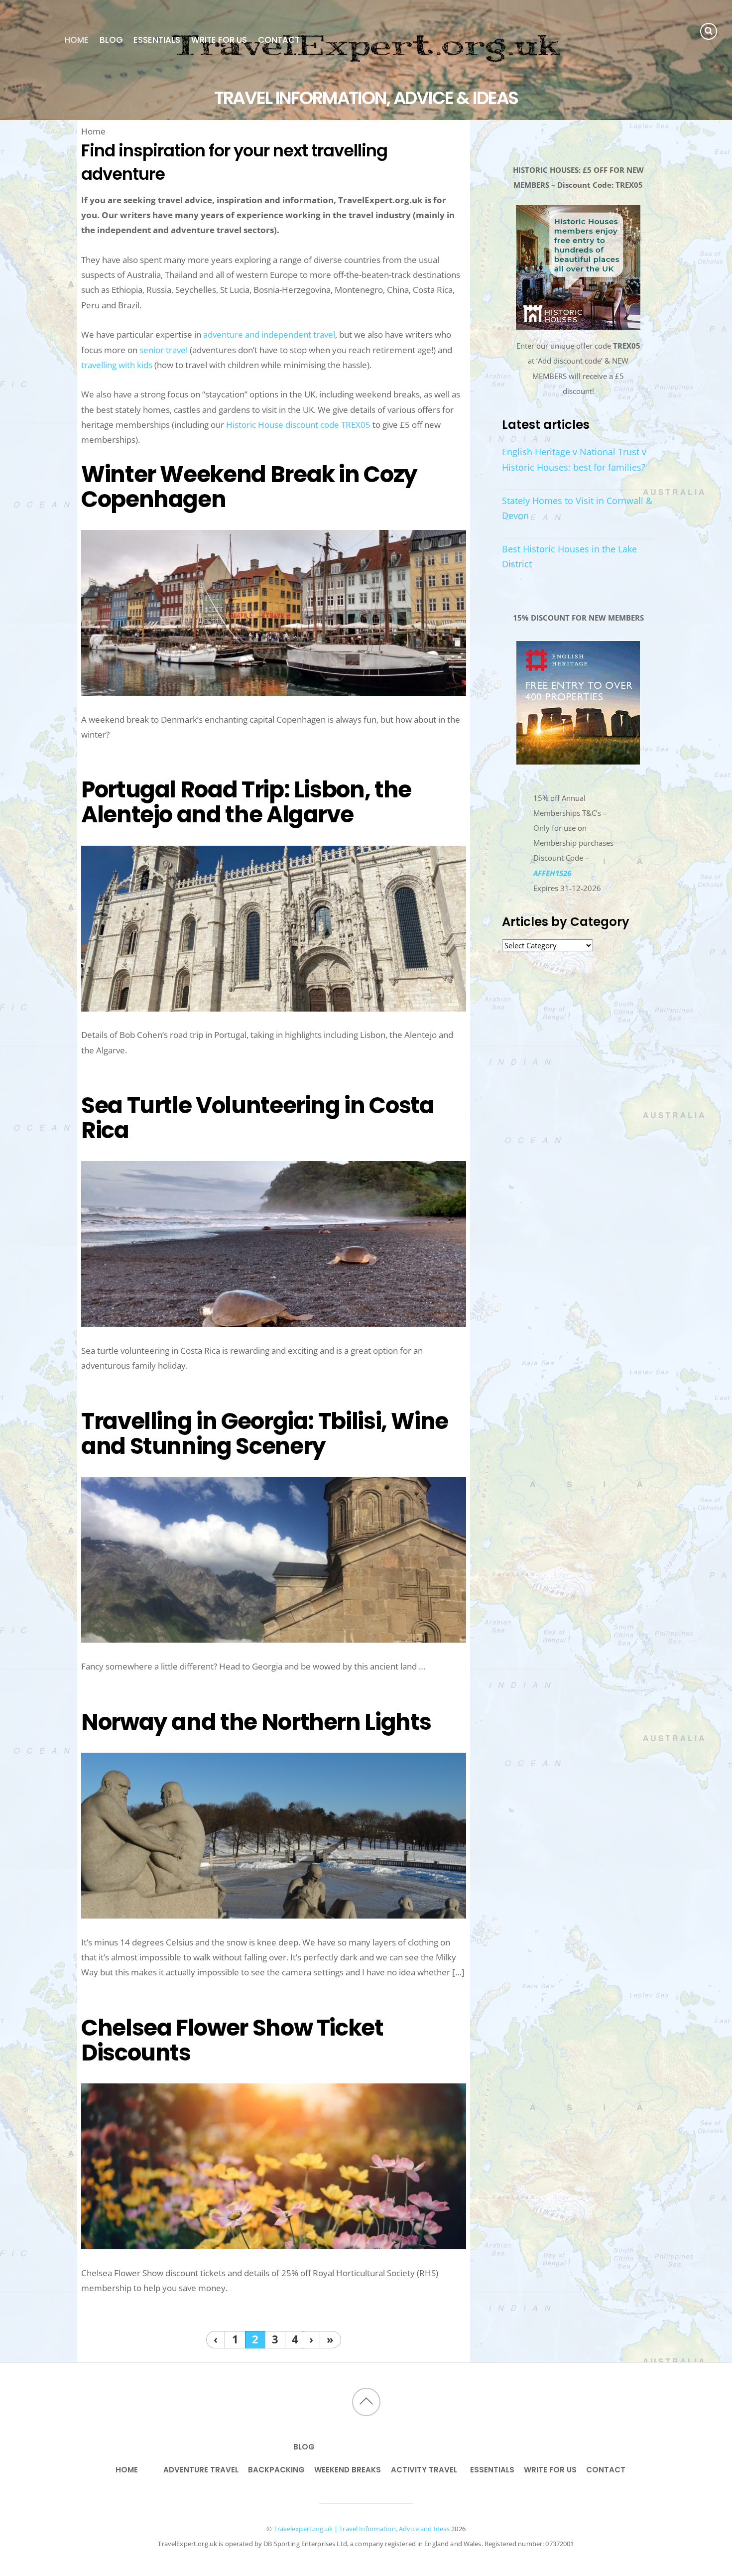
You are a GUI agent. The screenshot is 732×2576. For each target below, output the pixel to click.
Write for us (219, 40)
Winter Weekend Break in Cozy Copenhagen (249, 487)
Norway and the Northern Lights (256, 1722)
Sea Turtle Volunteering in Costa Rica (257, 1118)
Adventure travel (201, 2470)
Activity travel (424, 2470)
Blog (111, 40)
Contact (279, 40)
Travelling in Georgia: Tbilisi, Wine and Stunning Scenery (265, 1433)
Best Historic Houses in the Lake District (569, 556)
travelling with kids (117, 365)
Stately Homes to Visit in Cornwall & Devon (577, 508)
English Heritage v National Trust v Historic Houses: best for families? (574, 459)
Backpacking (276, 2470)
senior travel (164, 350)
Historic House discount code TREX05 (298, 425)
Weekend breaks (348, 2470)
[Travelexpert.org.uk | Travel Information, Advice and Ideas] (366, 80)
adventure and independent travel (269, 334)
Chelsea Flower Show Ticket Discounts (232, 2040)
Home (77, 40)
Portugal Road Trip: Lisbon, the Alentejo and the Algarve (246, 802)
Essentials (157, 40)
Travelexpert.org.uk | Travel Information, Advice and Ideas (362, 2529)
